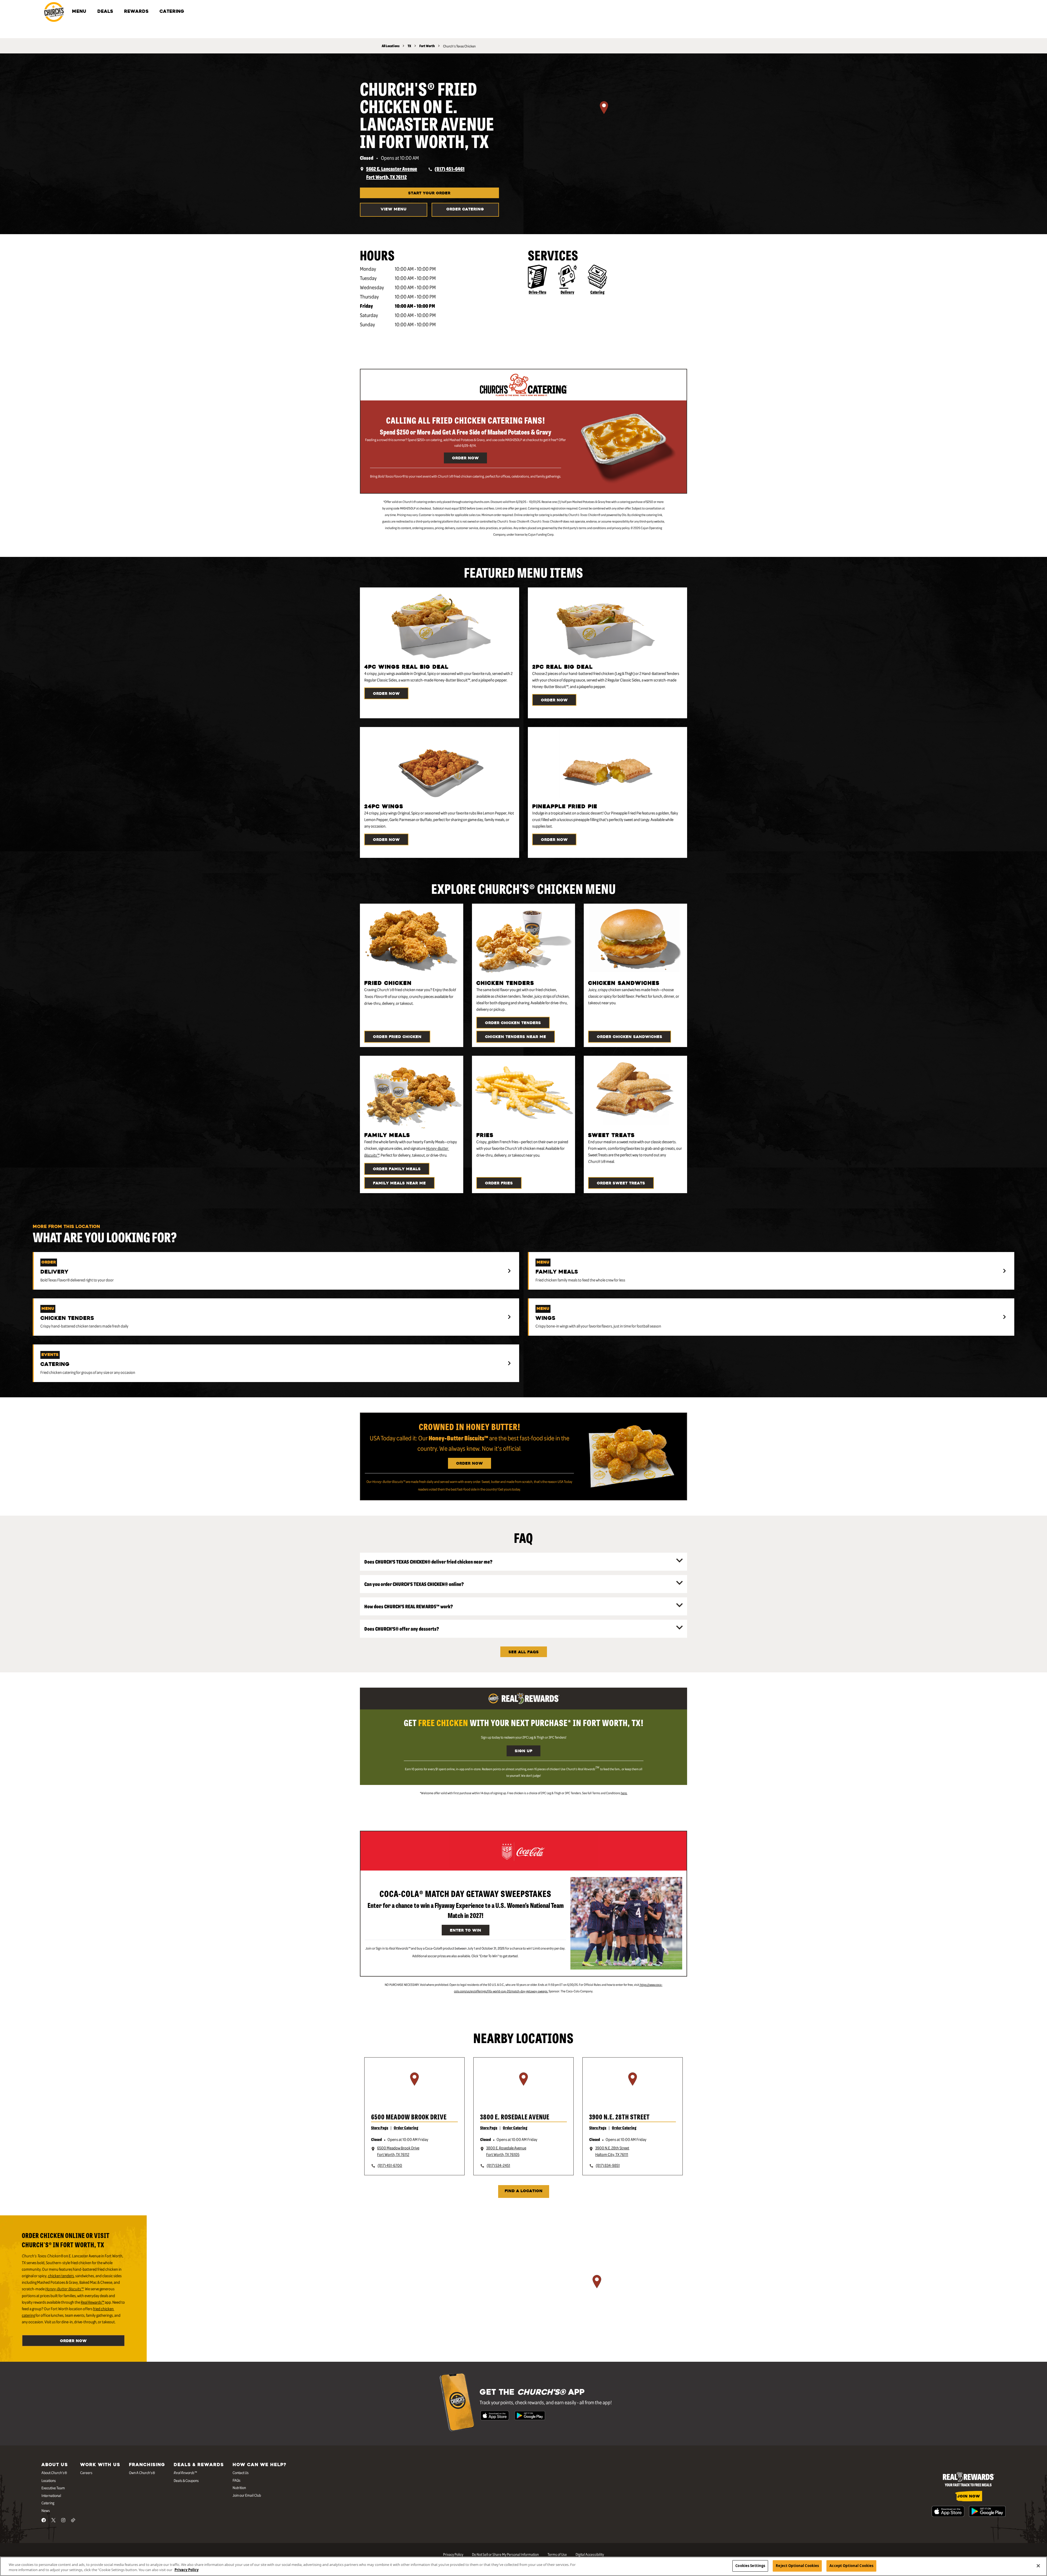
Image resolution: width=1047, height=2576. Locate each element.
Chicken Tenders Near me (516, 1037)
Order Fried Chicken (397, 1037)
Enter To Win (466, 1931)
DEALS (105, 12)
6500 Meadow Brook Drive (409, 2117)
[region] (604, 114)
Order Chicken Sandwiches (630, 1037)
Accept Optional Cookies (851, 2566)
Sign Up (523, 1751)
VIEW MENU (394, 209)
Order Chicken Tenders (513, 1023)
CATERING (172, 12)
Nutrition (239, 2487)
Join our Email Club (247, 2495)
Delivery (567, 292)
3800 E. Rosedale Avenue (515, 2117)
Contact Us (241, 2472)
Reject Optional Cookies (797, 2566)
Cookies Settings (750, 2566)
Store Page (380, 2128)
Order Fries (499, 1183)
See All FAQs (524, 1652)
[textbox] (466, 476)
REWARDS (136, 12)
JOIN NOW (969, 2497)
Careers (86, 2472)
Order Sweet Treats (621, 1183)
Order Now (465, 458)
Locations (49, 2480)
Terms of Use (557, 2554)
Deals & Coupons (186, 2480)
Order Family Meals (397, 1169)
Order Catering (465, 209)
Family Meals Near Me (399, 1183)
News (46, 2510)
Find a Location (524, 2191)
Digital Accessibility (590, 2554)
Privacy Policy (453, 2554)
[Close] (1038, 2566)
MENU (79, 12)
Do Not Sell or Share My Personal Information (505, 2554)
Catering (597, 292)
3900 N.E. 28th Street (619, 2117)
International (51, 2495)
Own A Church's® (142, 2472)
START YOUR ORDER (429, 193)
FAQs (237, 2480)
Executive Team (53, 2488)
